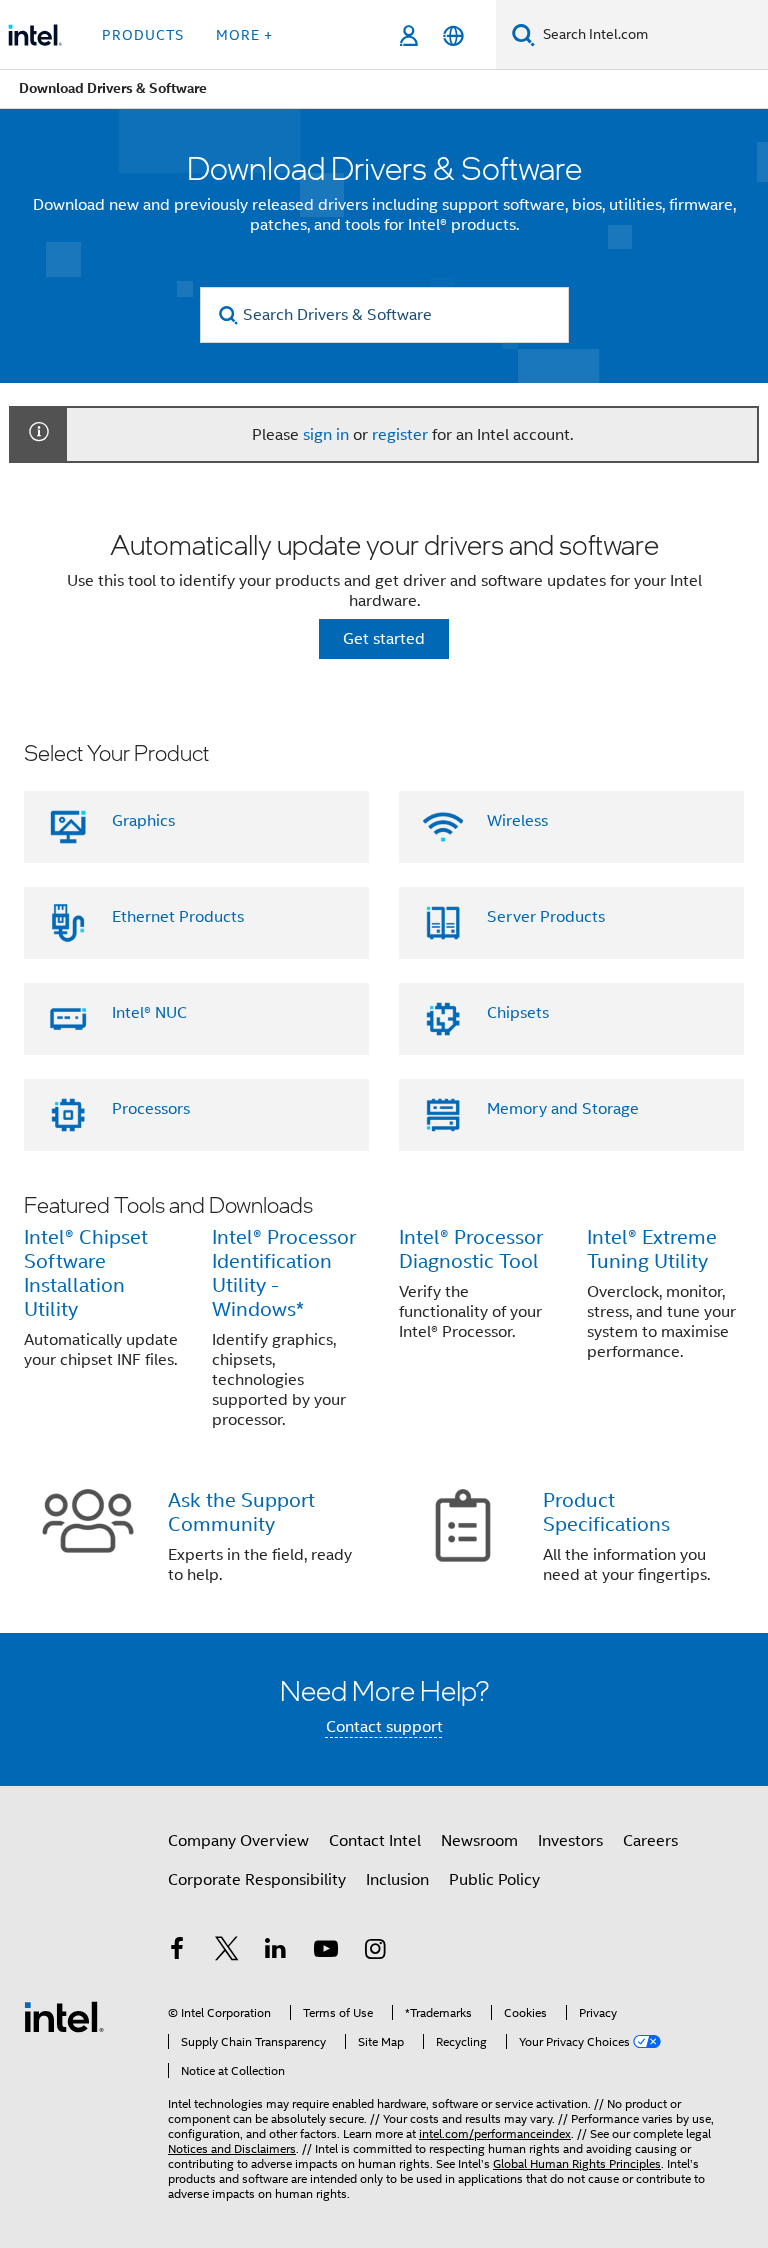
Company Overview (238, 1841)
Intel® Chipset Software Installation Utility (86, 1273)
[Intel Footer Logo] (64, 2016)
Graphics (143, 821)
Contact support (384, 1727)
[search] (229, 315)
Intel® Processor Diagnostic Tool (471, 1249)
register (400, 435)
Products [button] (143, 35)
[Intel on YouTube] (326, 1952)
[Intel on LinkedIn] (276, 1952)
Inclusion (397, 1880)
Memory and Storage (563, 1109)
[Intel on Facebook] (177, 1952)
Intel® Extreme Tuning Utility (652, 1249)
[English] (453, 35)
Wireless (517, 821)
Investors (570, 1841)
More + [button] (244, 35)
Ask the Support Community (241, 1512)
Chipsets (518, 1013)
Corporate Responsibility (257, 1880)
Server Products (546, 917)
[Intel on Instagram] (375, 1952)
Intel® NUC (149, 1013)
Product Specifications (606, 1512)
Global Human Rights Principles (577, 2163)
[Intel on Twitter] (227, 1952)
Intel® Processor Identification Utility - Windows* (284, 1273)
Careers (650, 1841)
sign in (326, 435)
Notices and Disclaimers (232, 2148)
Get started (384, 639)
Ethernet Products (178, 917)
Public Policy (494, 1880)
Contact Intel (375, 1841)
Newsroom (479, 1841)
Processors (151, 1109)
